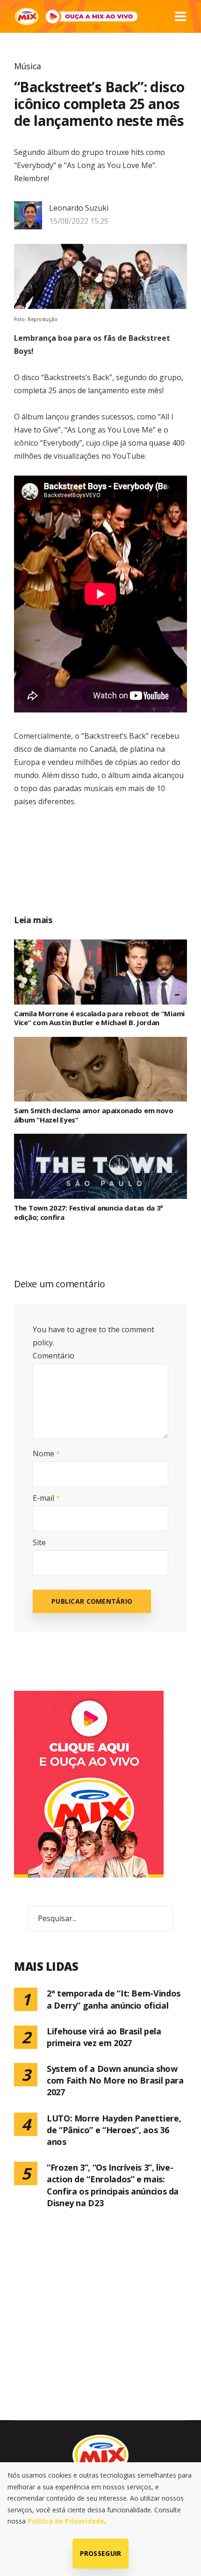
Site (39, 1542)
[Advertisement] (111, 871)
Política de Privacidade (66, 2521)
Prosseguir (101, 2553)
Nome (47, 1453)
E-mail (47, 1498)
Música (28, 66)
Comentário (54, 1356)
